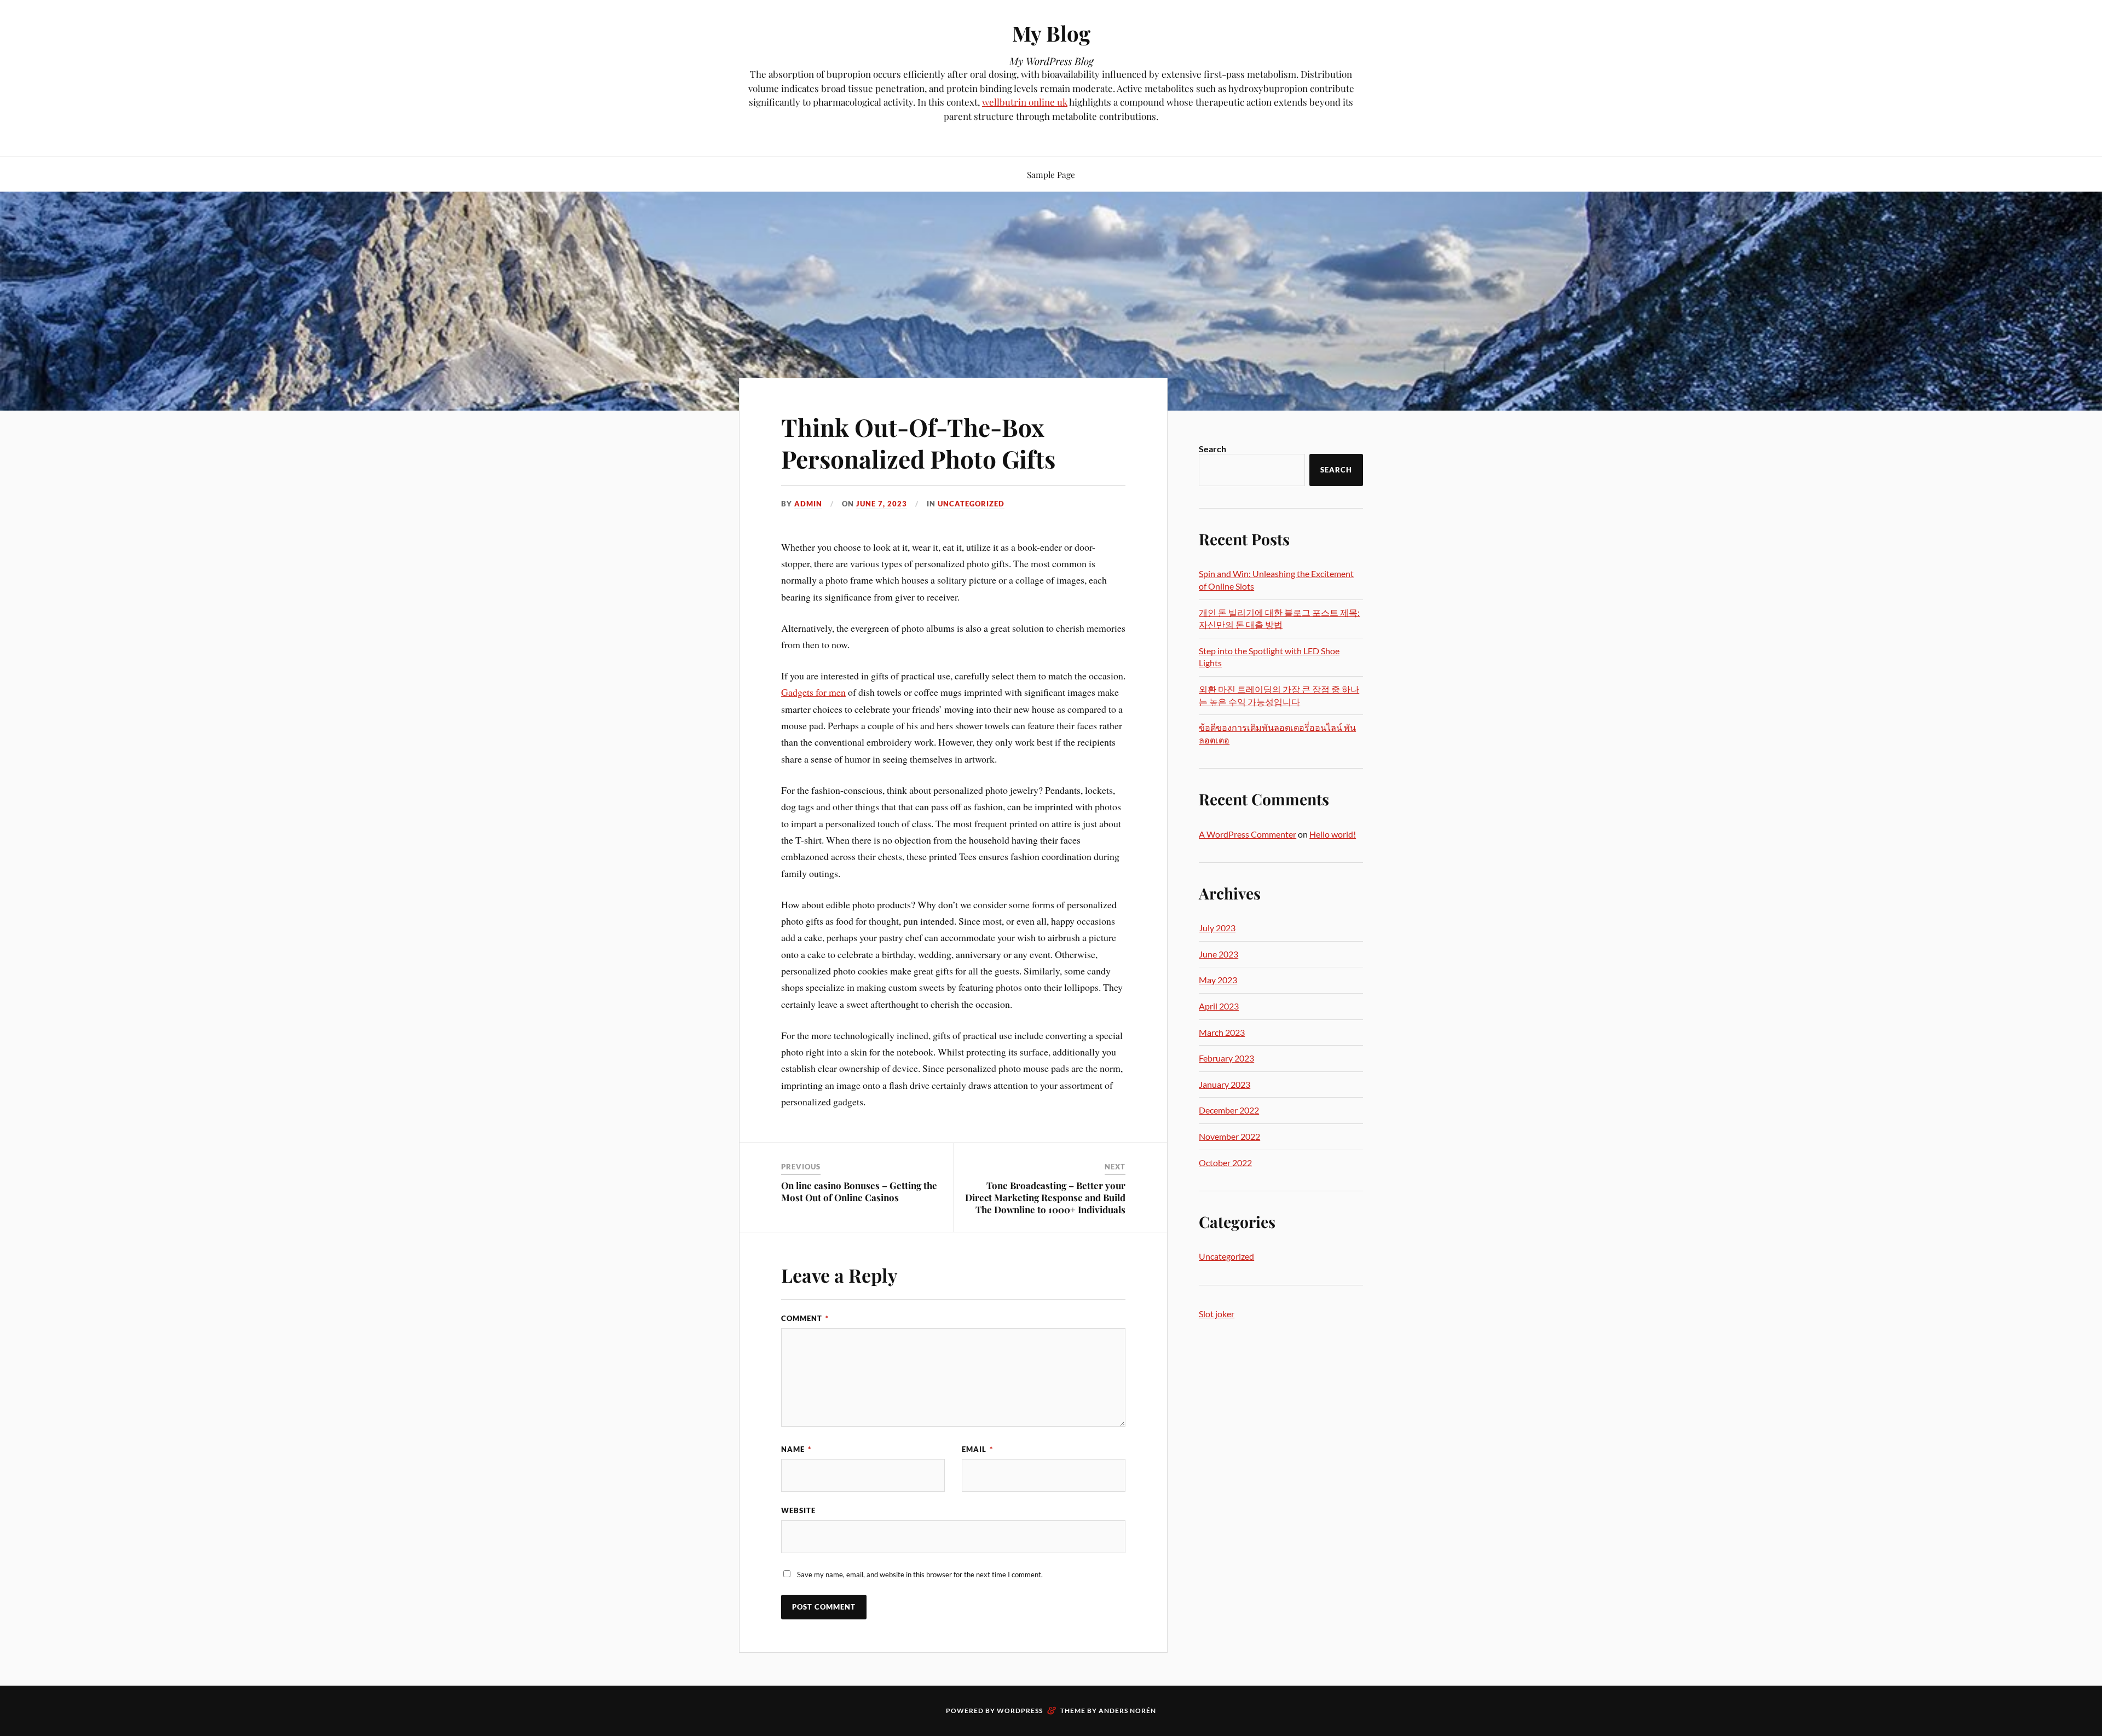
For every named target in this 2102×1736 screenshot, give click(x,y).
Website (798, 1510)
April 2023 (1219, 1006)
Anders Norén (1127, 1711)
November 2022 (1229, 1136)
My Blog (1051, 33)
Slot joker (1217, 1314)
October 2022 (1225, 1163)
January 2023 (1225, 1084)
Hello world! (1333, 834)
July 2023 (1217, 928)
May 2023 (1218, 980)
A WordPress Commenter (1248, 834)
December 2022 (1229, 1110)
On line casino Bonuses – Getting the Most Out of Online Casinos (859, 1191)
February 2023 (1226, 1058)
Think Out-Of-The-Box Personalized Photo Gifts (918, 442)
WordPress (1020, 1711)
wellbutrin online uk (1025, 102)
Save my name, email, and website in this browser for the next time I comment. (920, 1574)
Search (1212, 449)
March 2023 (1222, 1032)
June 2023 (1219, 954)
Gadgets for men (813, 692)
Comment (805, 1318)
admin (808, 504)
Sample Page (1051, 174)
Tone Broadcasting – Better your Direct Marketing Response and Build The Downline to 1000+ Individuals (1045, 1197)
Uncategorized (971, 504)
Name (796, 1449)
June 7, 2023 (882, 504)
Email (977, 1449)
